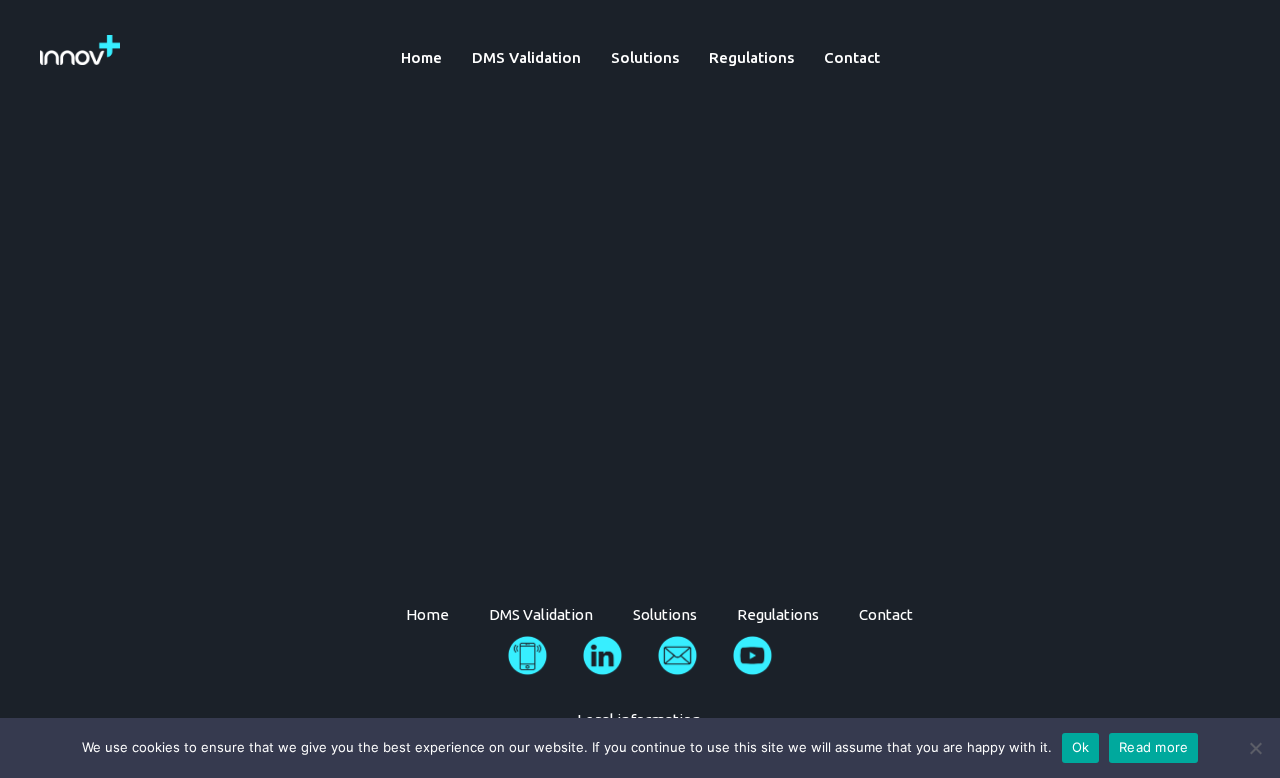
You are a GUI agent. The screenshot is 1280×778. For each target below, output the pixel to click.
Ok (1081, 747)
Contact (852, 57)
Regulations (751, 57)
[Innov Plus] (80, 48)
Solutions (645, 57)
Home (421, 57)
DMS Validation (526, 57)
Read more (1153, 747)
